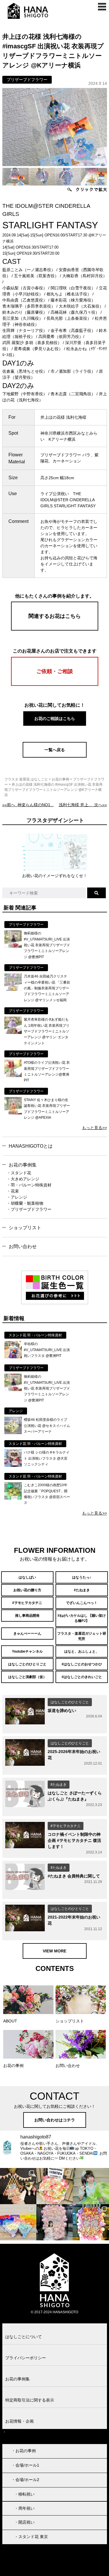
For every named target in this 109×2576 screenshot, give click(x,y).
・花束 (13, 1191)
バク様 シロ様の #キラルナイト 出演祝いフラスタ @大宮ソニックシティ (47, 1458)
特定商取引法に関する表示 (30, 2400)
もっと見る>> (94, 1128)
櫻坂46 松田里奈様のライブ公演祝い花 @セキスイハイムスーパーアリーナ (47, 1426)
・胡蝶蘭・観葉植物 (25, 1203)
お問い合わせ (23, 1246)
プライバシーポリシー (26, 2358)
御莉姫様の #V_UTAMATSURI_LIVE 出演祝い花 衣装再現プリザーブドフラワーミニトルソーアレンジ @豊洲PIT (47, 945)
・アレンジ (17, 1197)
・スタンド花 (19, 1173)
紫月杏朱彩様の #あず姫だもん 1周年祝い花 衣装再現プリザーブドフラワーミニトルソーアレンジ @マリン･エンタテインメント (47, 1031)
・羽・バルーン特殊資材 (29, 1185)
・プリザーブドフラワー (29, 1209)
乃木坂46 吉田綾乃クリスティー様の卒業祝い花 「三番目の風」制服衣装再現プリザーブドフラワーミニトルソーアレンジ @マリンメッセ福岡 (47, 988)
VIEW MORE (54, 1951)
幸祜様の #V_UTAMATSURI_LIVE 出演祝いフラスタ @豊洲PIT (47, 1350)
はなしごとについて (24, 2337)
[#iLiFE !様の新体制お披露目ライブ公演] (18, 2222)
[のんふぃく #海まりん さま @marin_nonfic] (91, 2186)
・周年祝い (24, 2508)
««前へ (28, 805)
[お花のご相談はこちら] (55, 725)
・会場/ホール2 (25, 2480)
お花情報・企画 (19, 2421)
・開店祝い (24, 2522)
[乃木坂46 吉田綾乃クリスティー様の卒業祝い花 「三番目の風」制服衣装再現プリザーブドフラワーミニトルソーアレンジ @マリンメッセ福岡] (13, 989)
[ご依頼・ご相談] (55, 684)
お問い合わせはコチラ (55, 2120)
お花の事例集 (23, 1165)
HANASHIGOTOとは (31, 1146)
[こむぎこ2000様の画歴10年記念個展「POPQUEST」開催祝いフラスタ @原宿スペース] (13, 1498)
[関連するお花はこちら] (55, 629)
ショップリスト (25, 1228)
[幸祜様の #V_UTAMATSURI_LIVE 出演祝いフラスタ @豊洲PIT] (13, 1357)
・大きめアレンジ (23, 1179)
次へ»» (83, 805)
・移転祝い (24, 2494)
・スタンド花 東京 (31, 2537)
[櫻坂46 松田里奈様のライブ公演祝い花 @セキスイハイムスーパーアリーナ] (13, 1433)
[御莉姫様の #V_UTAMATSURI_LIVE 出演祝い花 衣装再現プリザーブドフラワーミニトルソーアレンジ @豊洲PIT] (13, 946)
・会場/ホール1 (25, 2465)
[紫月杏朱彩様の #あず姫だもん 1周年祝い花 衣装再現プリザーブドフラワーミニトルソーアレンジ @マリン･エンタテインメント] (13, 1032)
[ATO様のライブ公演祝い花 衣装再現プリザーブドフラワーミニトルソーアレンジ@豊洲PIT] (13, 1076)
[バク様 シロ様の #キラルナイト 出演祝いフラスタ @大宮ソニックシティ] (13, 1465)
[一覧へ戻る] (55, 756)
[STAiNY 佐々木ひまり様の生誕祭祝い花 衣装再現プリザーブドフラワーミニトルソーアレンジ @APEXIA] (13, 1113)
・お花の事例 (24, 2451)
